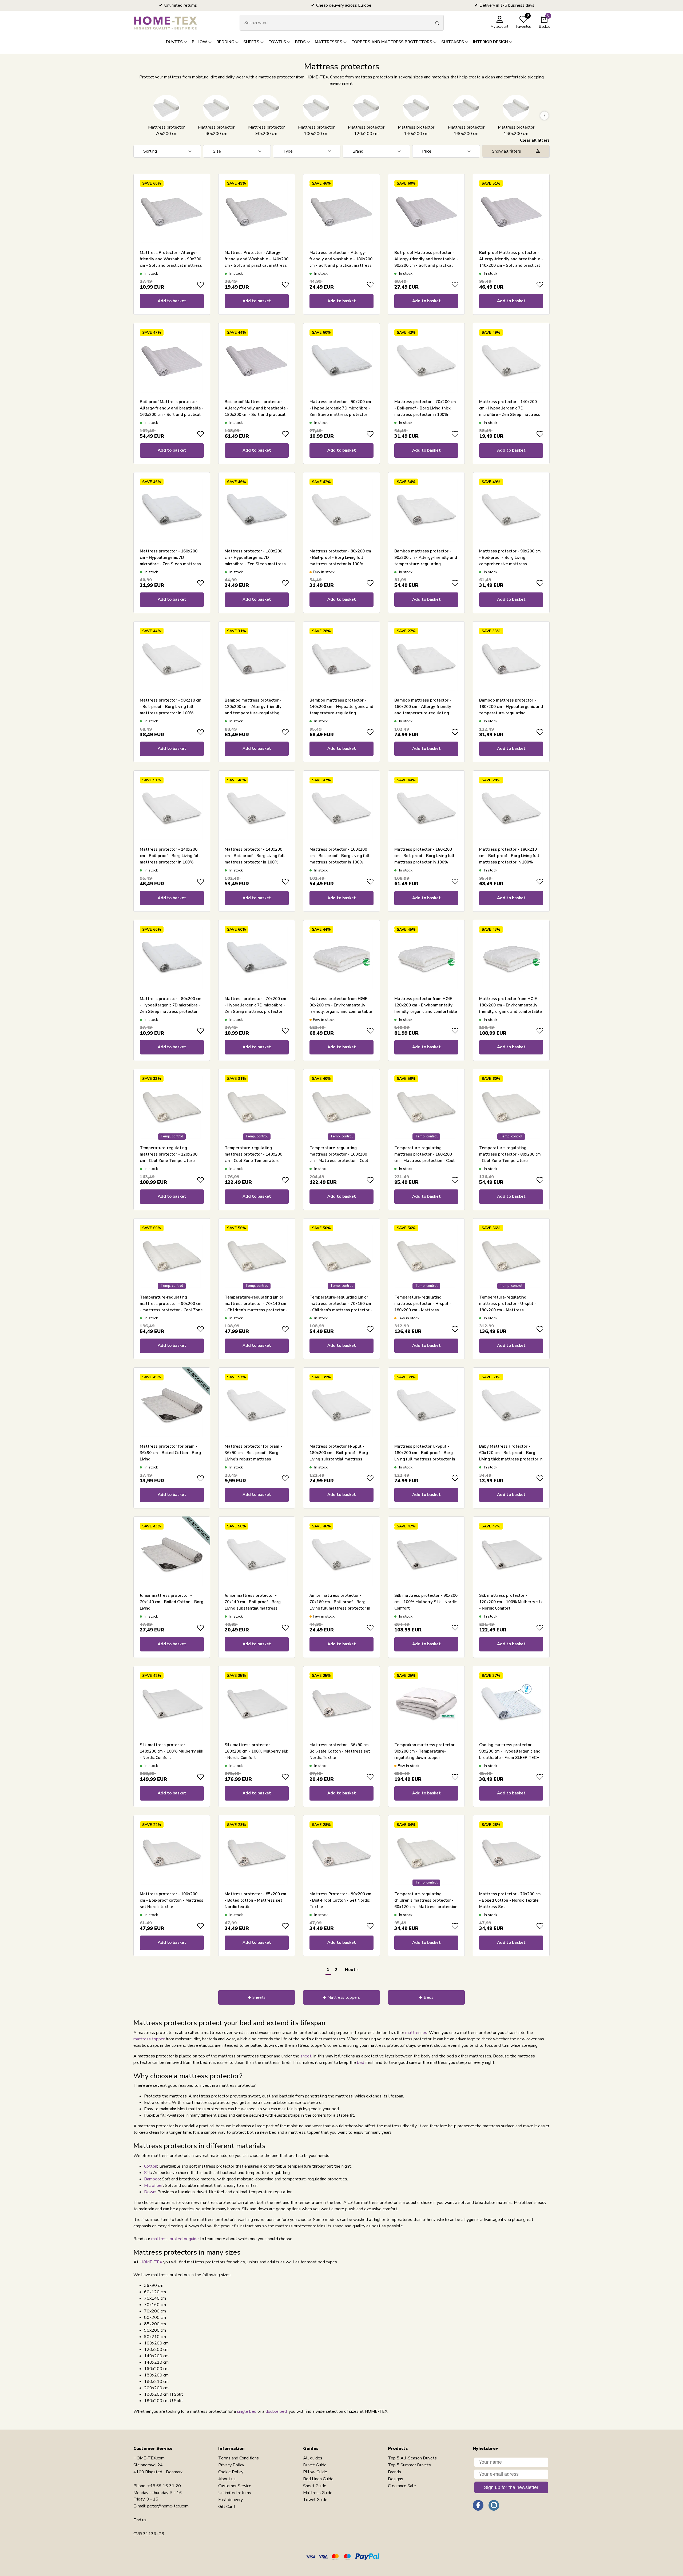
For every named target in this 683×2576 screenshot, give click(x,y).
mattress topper (149, 2039)
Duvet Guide (315, 2465)
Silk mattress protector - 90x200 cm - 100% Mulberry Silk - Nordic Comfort (426, 1602)
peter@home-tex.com (168, 2506)
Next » (352, 1970)
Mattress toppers (344, 1997)
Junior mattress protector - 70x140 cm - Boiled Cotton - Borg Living (172, 1602)
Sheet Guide (315, 2486)
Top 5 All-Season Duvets (412, 2458)
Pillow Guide (315, 2472)
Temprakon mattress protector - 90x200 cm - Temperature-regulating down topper (426, 1751)
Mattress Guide (318, 2493)
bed (361, 2063)
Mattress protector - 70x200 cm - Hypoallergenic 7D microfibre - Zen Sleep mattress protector (255, 1005)
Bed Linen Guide (318, 2479)
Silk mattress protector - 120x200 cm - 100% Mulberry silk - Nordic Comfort (511, 1602)
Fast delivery (231, 2500)
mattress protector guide (175, 2239)
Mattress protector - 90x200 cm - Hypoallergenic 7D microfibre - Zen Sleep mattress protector (340, 408)
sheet (306, 2056)
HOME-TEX (151, 2262)
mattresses (416, 2033)
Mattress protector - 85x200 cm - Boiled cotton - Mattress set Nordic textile (255, 1900)
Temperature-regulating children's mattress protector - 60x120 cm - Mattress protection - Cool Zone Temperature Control (426, 1907)
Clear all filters (535, 140)
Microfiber (153, 2185)
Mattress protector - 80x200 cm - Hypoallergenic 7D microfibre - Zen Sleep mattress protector (171, 1005)
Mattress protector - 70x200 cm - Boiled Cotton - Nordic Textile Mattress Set (510, 1900)
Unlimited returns (235, 2493)
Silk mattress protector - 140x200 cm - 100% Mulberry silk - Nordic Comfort (172, 1751)
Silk (148, 2173)
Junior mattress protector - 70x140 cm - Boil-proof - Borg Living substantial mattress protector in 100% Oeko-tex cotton (253, 1608)
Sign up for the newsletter (511, 2487)
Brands (394, 2472)
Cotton (151, 2166)
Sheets (259, 1997)
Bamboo (152, 2179)
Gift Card (227, 2507)
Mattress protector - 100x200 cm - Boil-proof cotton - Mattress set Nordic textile (172, 1900)
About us (227, 2479)
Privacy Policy (231, 2465)
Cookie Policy (231, 2472)
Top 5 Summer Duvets (409, 2465)
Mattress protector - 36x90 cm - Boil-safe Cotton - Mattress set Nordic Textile (340, 1751)
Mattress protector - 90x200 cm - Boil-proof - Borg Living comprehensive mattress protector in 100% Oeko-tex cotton (510, 564)
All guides (313, 2458)
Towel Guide (315, 2500)
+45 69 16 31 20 (164, 2486)
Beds (428, 1997)
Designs (396, 2479)
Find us (140, 2520)
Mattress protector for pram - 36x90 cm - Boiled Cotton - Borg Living (170, 1453)
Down (150, 2192)
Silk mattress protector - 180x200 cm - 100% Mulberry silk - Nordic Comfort (256, 1751)
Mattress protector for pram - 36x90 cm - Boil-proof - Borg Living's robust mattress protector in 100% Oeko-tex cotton (253, 1459)
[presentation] (139, 116)
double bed (276, 2411)
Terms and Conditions (239, 2458)
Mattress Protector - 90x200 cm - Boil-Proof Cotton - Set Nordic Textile (340, 1900)
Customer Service (235, 2486)
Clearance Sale (402, 2486)
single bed (247, 2411)
